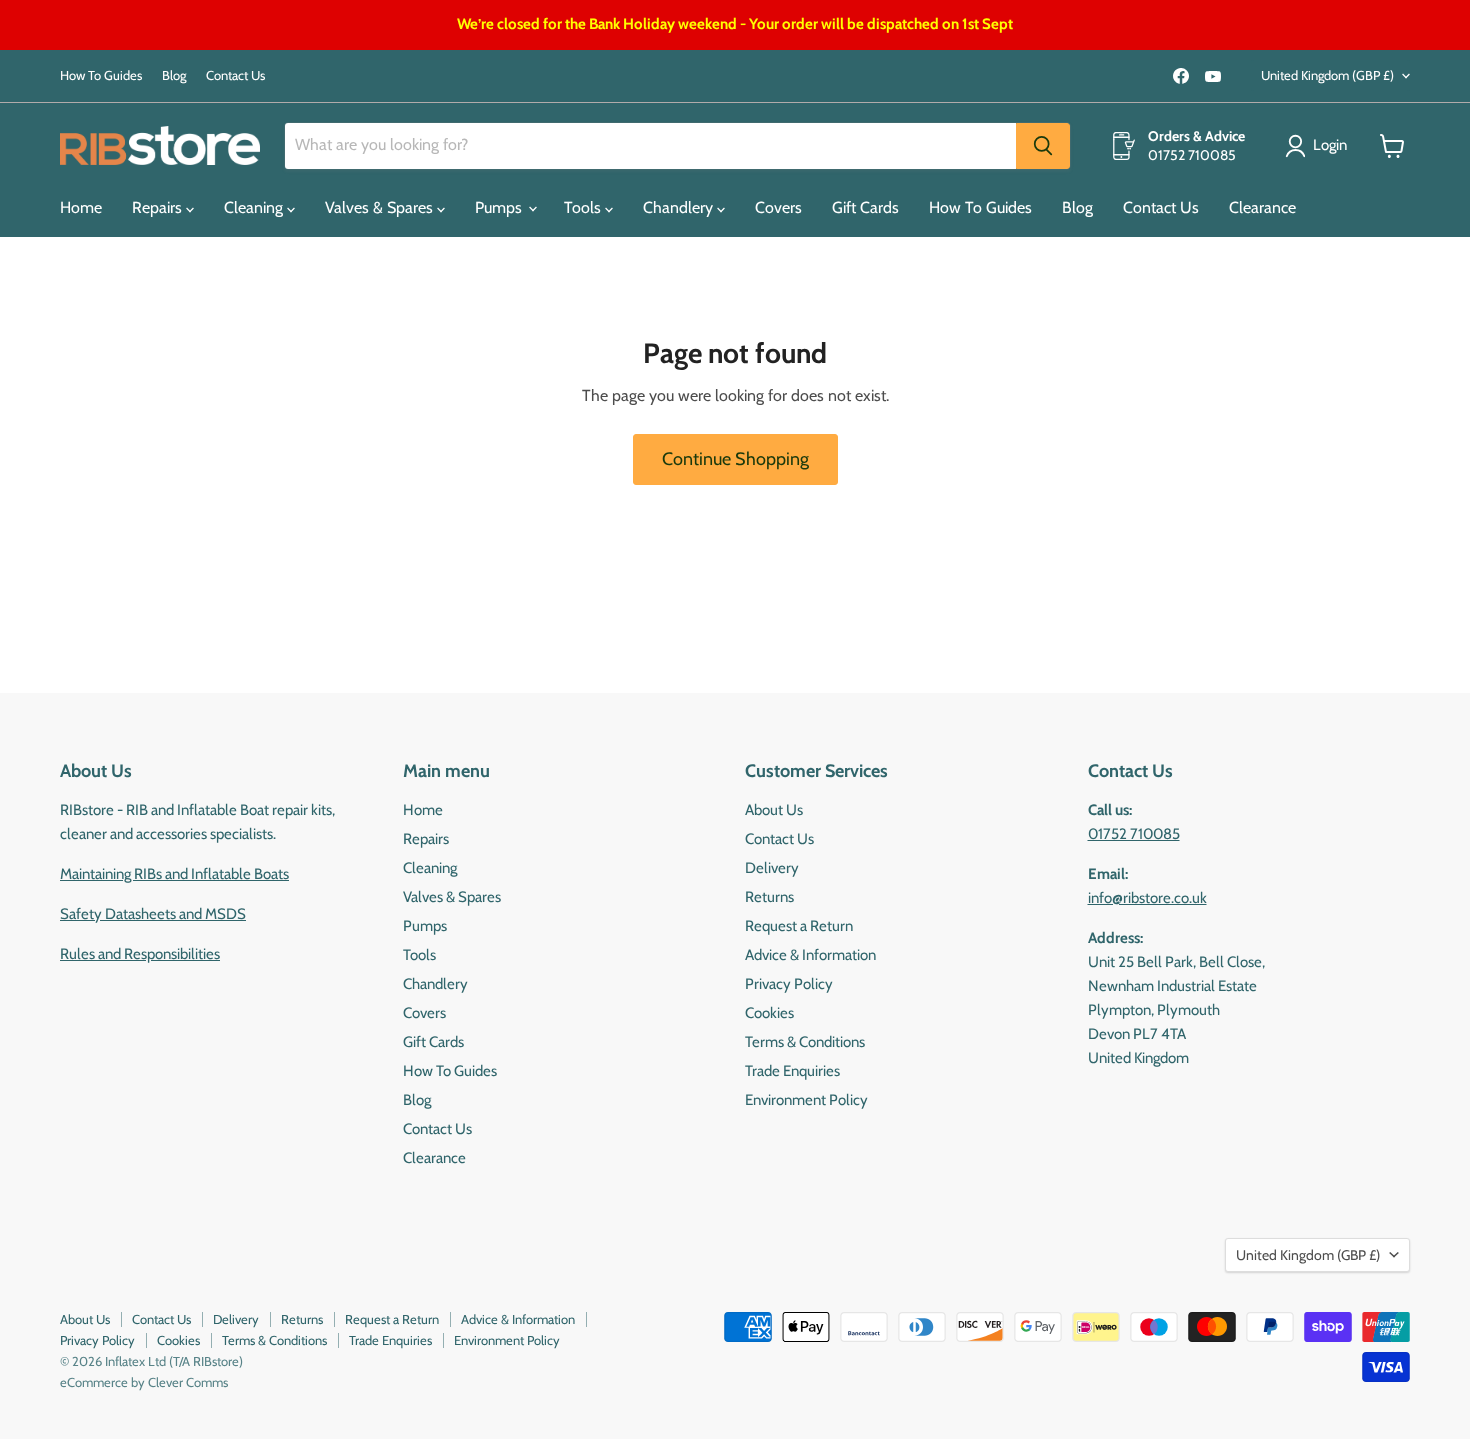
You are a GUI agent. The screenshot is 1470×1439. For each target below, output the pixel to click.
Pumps (500, 207)
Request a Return (799, 926)
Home (81, 207)
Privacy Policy (789, 984)
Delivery (772, 868)
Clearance (1262, 207)
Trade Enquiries (792, 1071)
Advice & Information (810, 955)
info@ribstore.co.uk (1147, 898)
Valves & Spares (381, 207)
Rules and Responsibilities (140, 954)
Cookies (769, 1013)
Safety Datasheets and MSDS (153, 914)
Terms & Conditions (805, 1042)
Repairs (159, 207)
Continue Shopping (735, 459)
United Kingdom (1327, 75)
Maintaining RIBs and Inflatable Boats (174, 874)
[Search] (1043, 146)
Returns (769, 897)
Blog (174, 75)
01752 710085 (1134, 834)
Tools (584, 207)
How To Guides (101, 75)
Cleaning (255, 207)
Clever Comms (188, 1382)
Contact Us (235, 75)
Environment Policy (806, 1100)
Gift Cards (865, 207)
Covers (778, 207)
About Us (774, 810)
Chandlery (680, 207)
